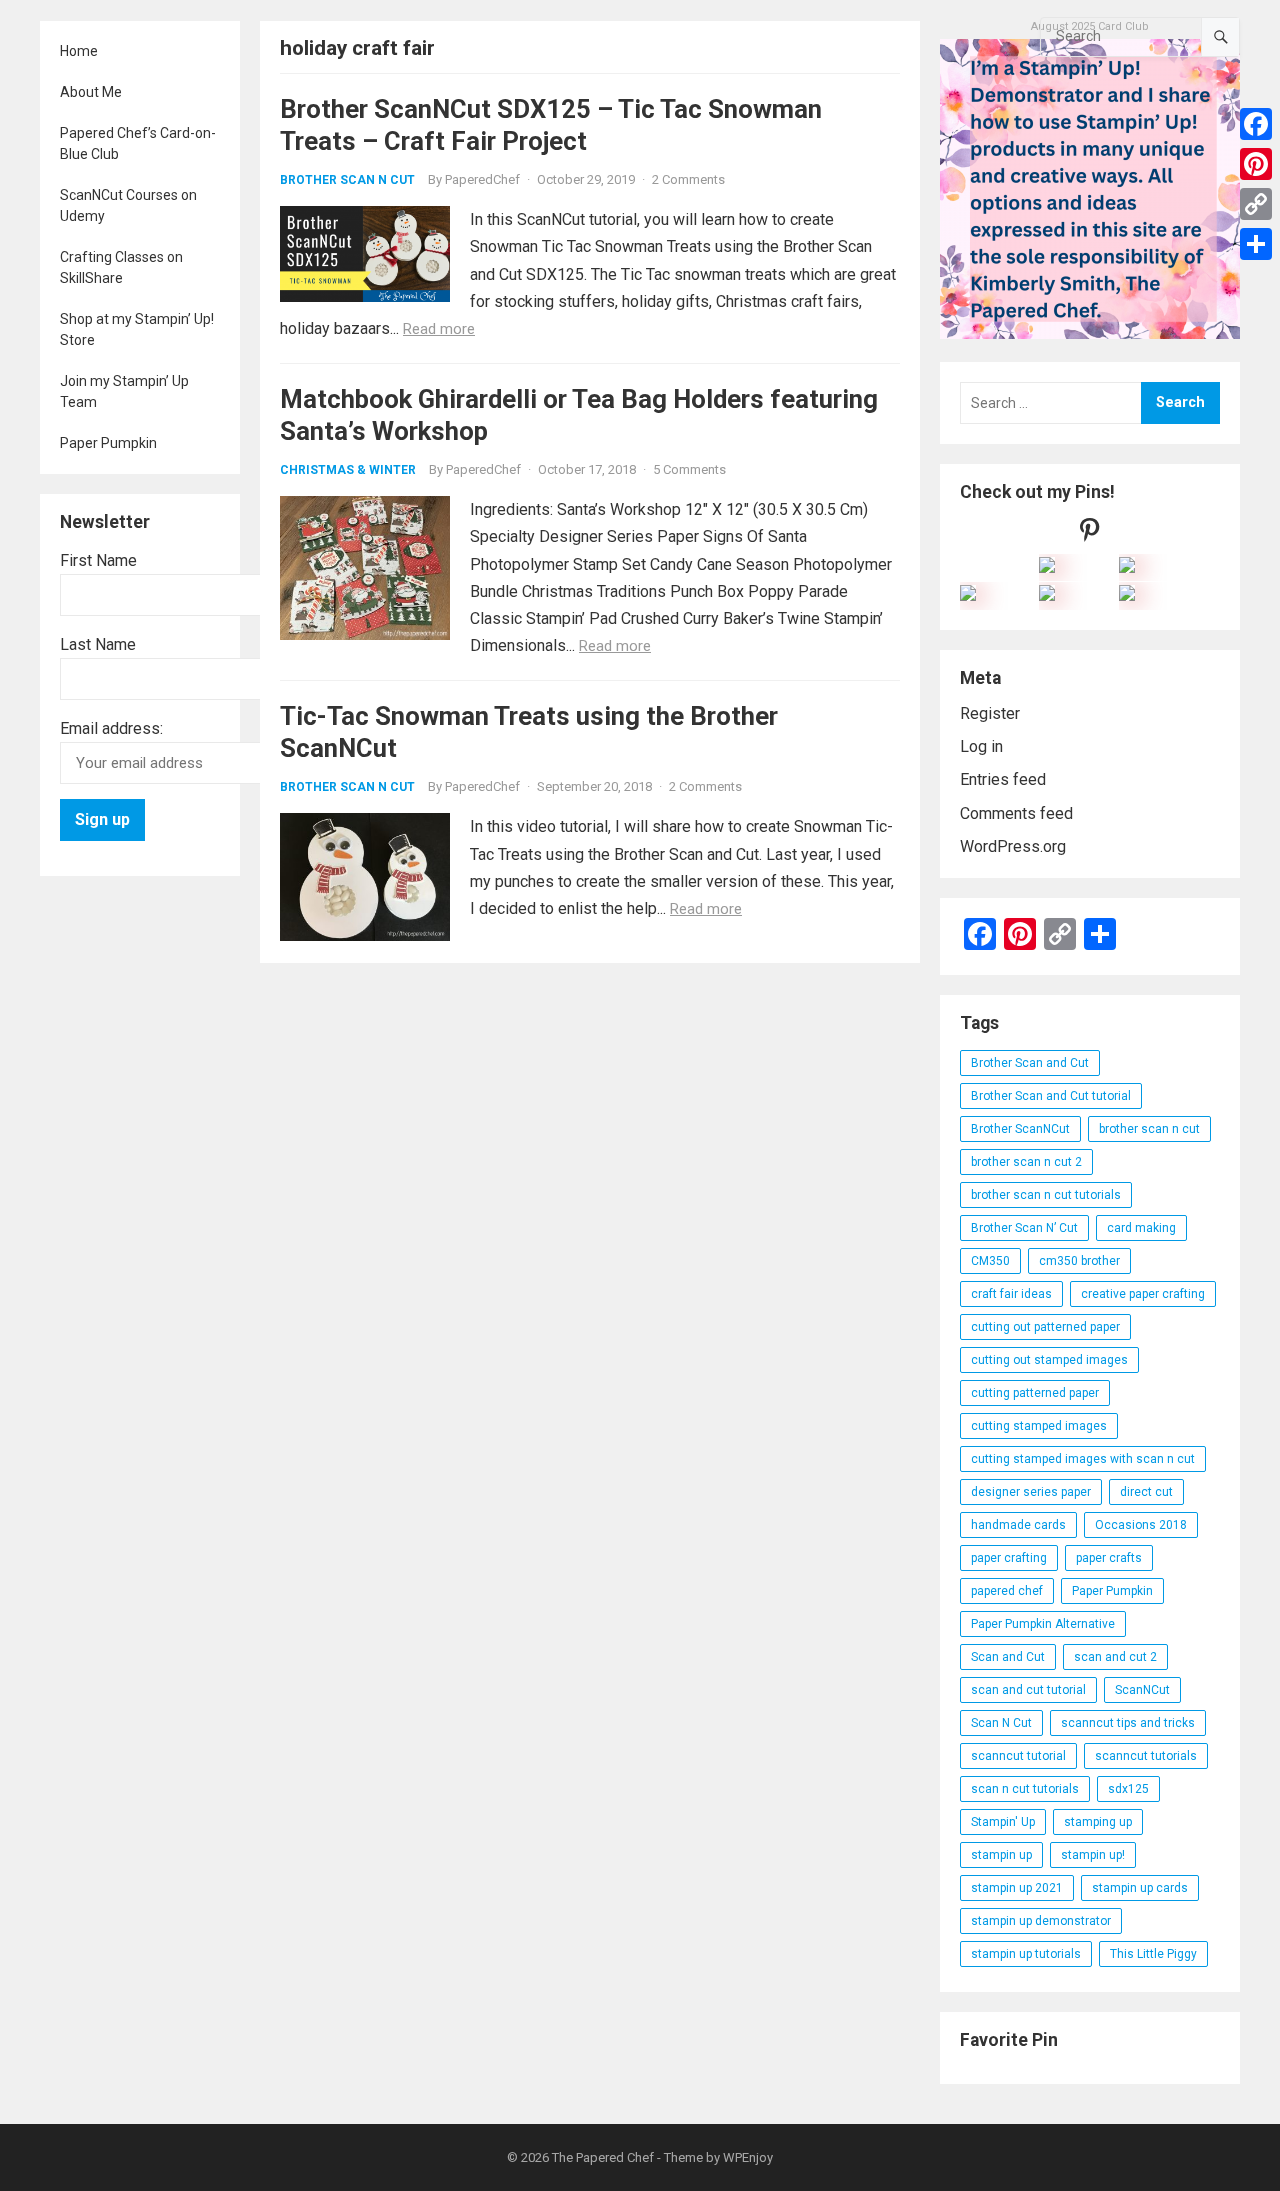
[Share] (1256, 244)
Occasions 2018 (1141, 1525)
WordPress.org (1013, 846)
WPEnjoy (748, 2157)
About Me (91, 92)
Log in (981, 746)
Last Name (98, 644)
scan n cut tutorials (1025, 1789)
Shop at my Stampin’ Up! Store (137, 329)
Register (990, 713)
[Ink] (1127, 567)
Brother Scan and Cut (1030, 1063)
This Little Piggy (1153, 1954)
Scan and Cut (1008, 1657)
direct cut (1146, 1492)
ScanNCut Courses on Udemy (128, 205)
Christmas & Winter (348, 470)
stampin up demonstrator (1041, 1921)
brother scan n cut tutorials (1046, 1195)
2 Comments (688, 179)
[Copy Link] (1256, 204)
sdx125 (1128, 1789)
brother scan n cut (1149, 1129)
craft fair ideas (1011, 1294)
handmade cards (1018, 1525)
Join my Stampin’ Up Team (124, 391)
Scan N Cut (1001, 1723)
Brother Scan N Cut (347, 180)
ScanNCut (1142, 1690)
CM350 (990, 1261)
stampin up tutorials (1026, 1954)
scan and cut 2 (1115, 1657)
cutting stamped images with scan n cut (1083, 1459)
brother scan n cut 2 (1026, 1162)
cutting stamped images (1039, 1426)
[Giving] (1047, 595)
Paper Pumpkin (108, 443)
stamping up (1098, 1822)
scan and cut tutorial (1028, 1690)
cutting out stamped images (1049, 1360)
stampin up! (1093, 1855)
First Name (98, 560)
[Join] (1047, 567)
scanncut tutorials (1146, 1756)
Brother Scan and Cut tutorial (1051, 1096)
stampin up (1001, 1855)
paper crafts (1109, 1558)
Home (79, 51)
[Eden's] (968, 595)
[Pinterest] (1256, 164)
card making (1141, 1228)
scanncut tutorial (1018, 1756)
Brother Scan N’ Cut (1024, 1228)
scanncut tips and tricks (1128, 1723)
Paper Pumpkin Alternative (1043, 1624)
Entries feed (1003, 779)
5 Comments (689, 469)
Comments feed (1016, 813)
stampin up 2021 (1017, 1888)
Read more (439, 329)
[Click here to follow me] (1090, 534)
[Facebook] (1256, 124)
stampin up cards (1140, 1888)
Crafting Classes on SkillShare (121, 267)
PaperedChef (482, 179)
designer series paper (1031, 1492)
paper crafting (1009, 1558)
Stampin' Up (1003, 1822)
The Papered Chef (603, 2157)
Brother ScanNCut (1020, 1129)
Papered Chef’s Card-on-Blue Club (138, 143)
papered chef (1007, 1591)
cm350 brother (1079, 1261)
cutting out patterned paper (1045, 1327)
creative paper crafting (1143, 1294)
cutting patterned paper (1035, 1393)
